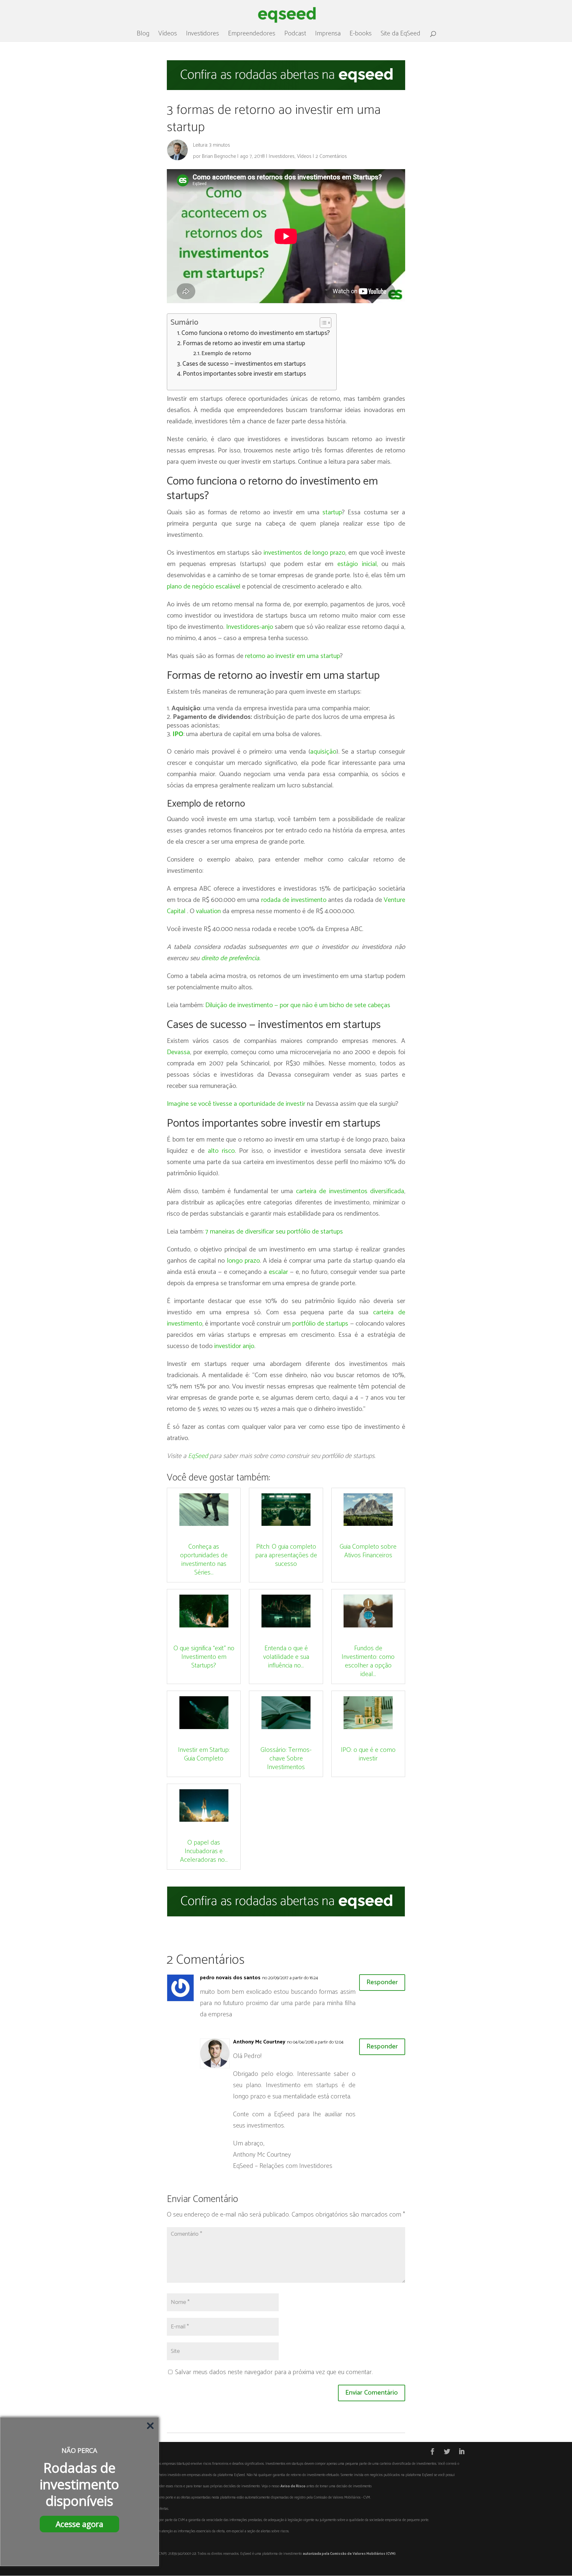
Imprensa (328, 35)
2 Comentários (331, 156)
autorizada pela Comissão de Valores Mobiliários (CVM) (349, 2554)
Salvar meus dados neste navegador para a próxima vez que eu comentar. (274, 2372)
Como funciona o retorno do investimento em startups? (256, 333)
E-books (361, 35)
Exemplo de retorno (227, 354)
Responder (382, 1982)
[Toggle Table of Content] (322, 323)
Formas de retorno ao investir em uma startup (244, 344)
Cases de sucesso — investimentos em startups (244, 364)
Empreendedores (252, 35)
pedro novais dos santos (230, 1978)
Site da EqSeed (401, 35)
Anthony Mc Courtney (259, 2042)
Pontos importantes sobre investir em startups (244, 374)
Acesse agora (79, 2524)
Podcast (295, 35)
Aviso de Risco (293, 2486)
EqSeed (198, 1456)
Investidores (203, 35)
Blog (143, 35)
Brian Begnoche (219, 156)
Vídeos (168, 35)
